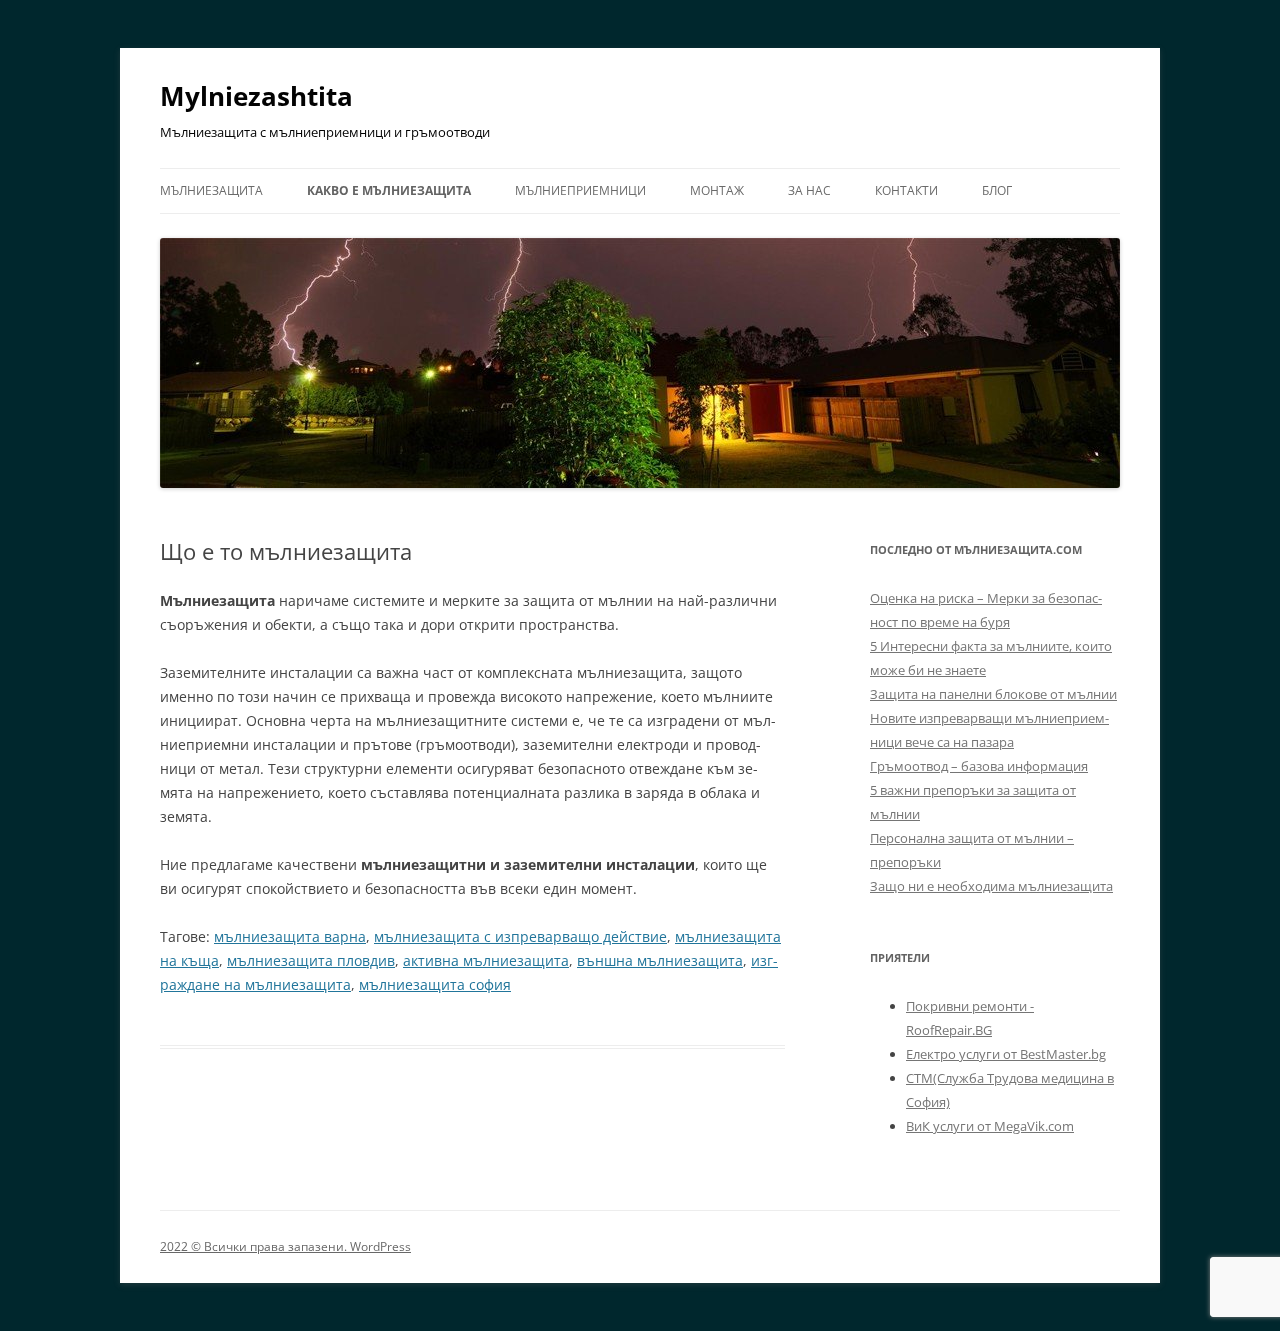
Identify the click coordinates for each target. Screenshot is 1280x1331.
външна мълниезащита (660, 960)
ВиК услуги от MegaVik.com (990, 1126)
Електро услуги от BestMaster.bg (1006, 1054)
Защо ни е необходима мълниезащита (991, 886)
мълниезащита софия (435, 984)
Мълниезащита (211, 190)
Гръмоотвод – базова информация (979, 766)
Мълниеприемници (580, 190)
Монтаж (717, 190)
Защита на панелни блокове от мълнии (993, 694)
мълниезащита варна (290, 936)
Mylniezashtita (256, 96)
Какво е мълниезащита (389, 190)
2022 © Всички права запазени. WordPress (285, 1246)
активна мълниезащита (486, 960)
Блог (997, 190)
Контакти (906, 190)
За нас (809, 190)
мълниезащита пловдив (311, 960)
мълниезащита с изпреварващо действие (520, 936)
